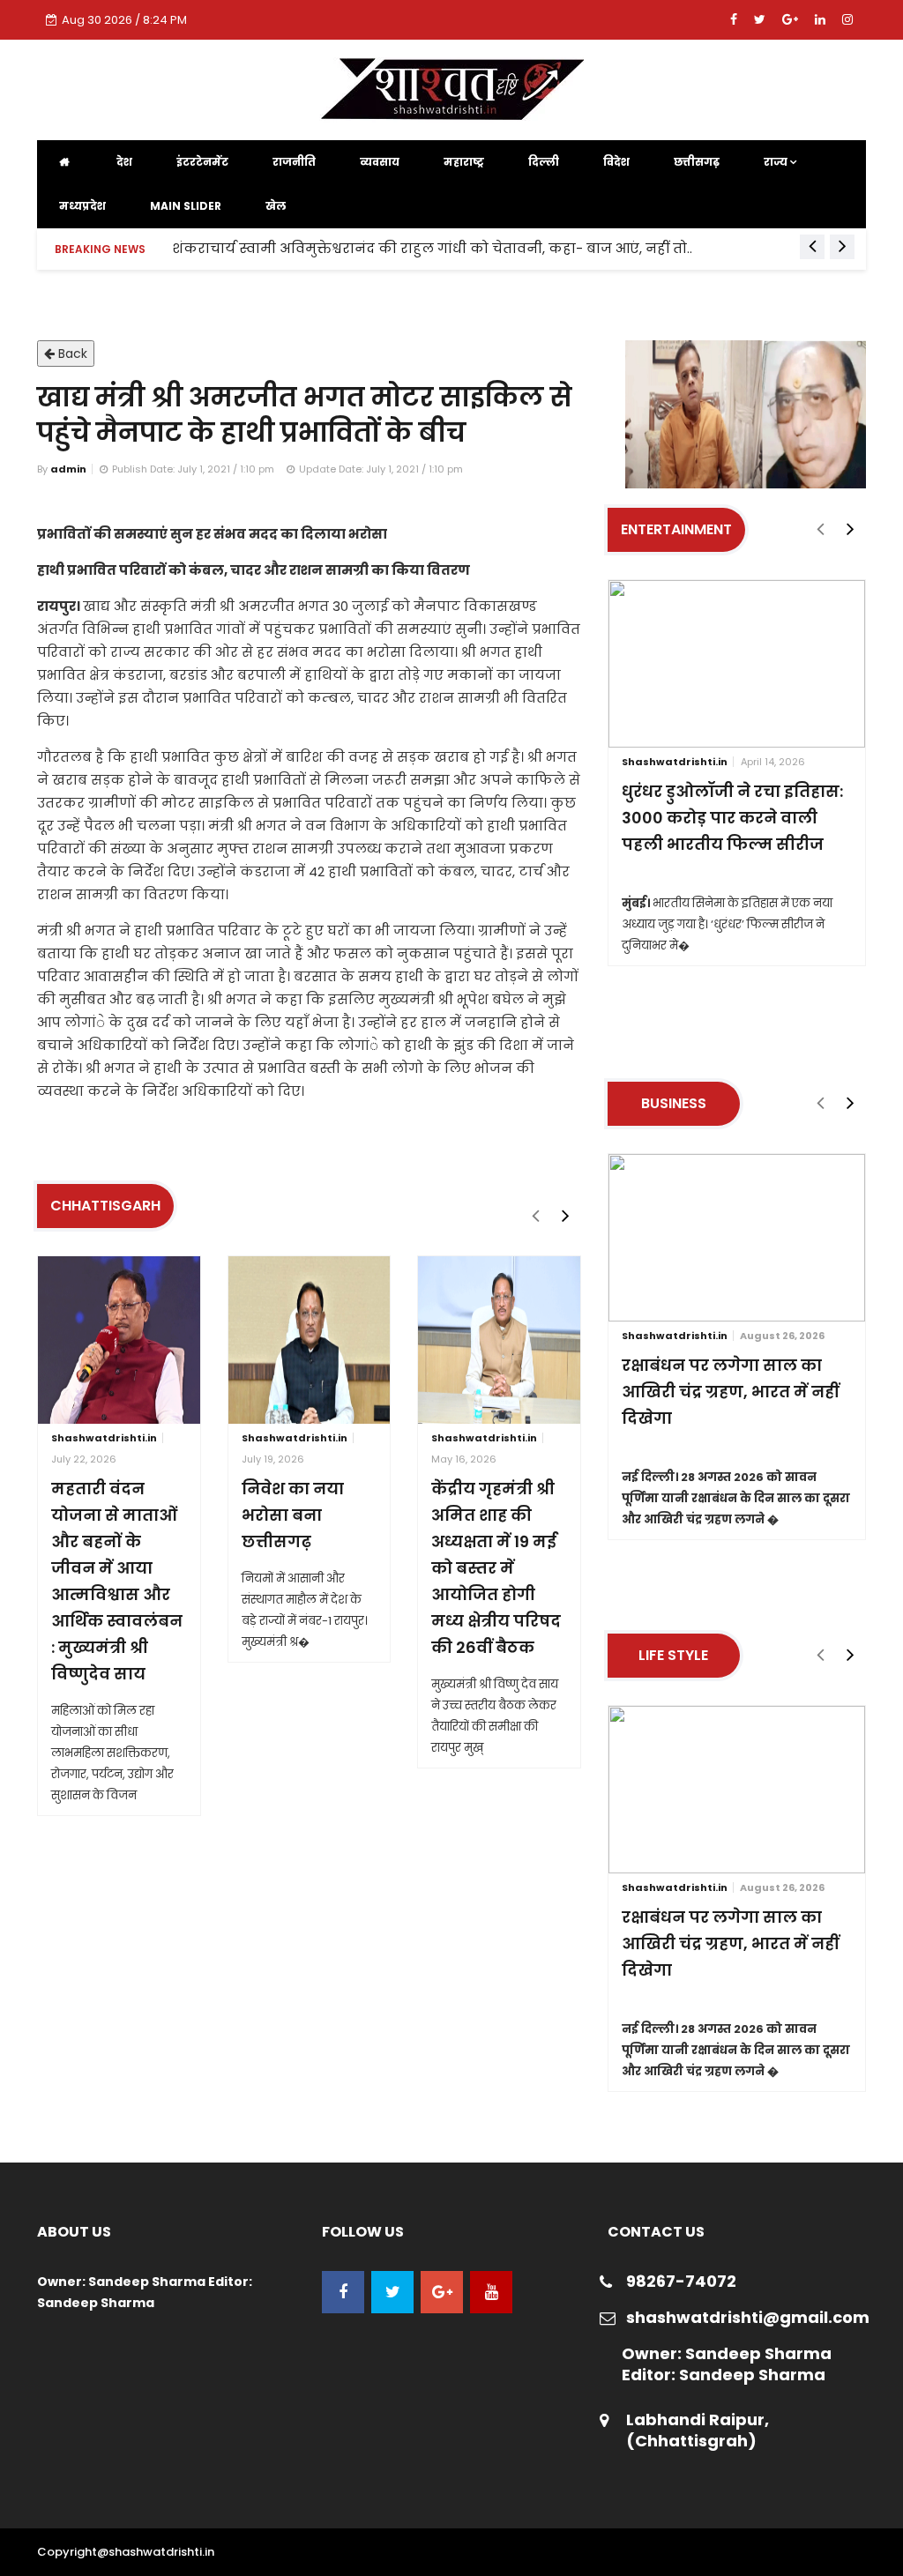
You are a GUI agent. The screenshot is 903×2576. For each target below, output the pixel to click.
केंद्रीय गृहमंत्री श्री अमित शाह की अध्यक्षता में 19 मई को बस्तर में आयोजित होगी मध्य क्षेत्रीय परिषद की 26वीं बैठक (496, 1568)
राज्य (777, 162)
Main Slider (186, 206)
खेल (276, 206)
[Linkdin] (822, 19)
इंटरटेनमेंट (202, 162)
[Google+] (792, 19)
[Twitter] (761, 19)
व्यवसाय (380, 162)
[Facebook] (735, 19)
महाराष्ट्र (464, 162)
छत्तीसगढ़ (697, 162)
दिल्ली (544, 162)
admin (68, 469)
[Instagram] (847, 19)
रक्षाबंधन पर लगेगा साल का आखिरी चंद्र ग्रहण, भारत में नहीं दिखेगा (730, 1392)
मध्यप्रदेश (82, 206)
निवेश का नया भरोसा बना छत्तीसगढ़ (293, 1515)
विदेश (616, 162)
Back (71, 354)
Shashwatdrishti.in (104, 1438)
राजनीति (294, 162)
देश (124, 162)
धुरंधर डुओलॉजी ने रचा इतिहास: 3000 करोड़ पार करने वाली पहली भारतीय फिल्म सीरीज (732, 818)
